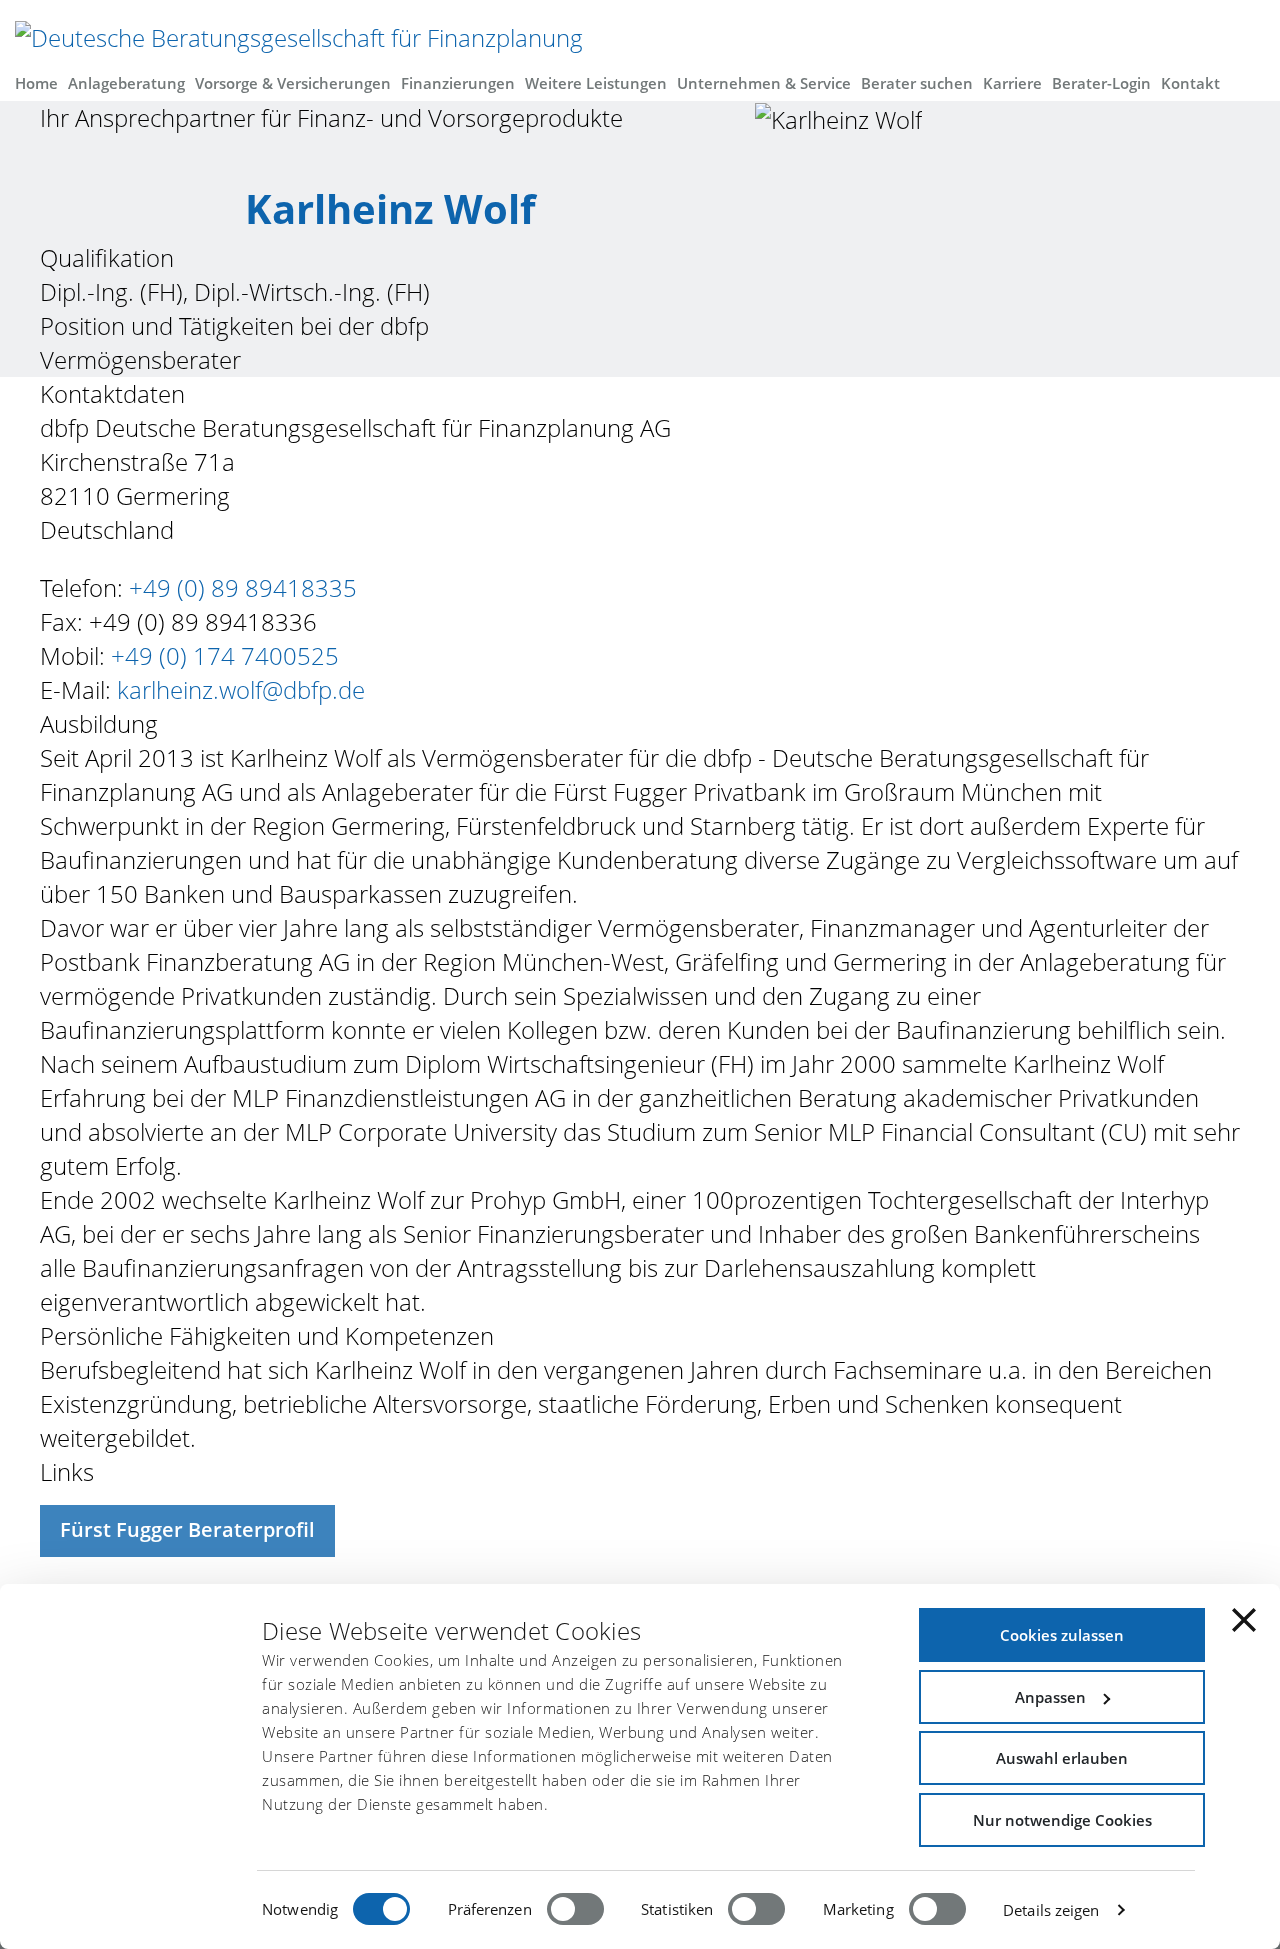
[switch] (575, 1909)
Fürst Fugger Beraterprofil (187, 1530)
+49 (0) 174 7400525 (222, 655)
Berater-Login (1101, 84)
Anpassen (1050, 1697)
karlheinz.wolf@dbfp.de (241, 689)
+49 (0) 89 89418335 (243, 587)
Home (36, 84)
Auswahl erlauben (1062, 1758)
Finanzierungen (458, 84)
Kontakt (1190, 84)
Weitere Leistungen (596, 84)
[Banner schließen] (1244, 1620)
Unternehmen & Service (764, 84)
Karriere (1012, 84)
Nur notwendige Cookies (1062, 1820)
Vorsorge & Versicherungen (293, 84)
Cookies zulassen (1062, 1635)
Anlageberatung (126, 84)
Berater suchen (917, 84)
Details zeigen (1051, 1910)
